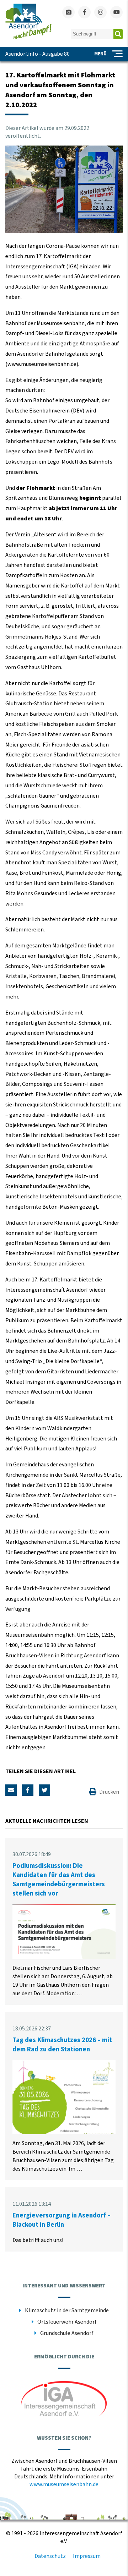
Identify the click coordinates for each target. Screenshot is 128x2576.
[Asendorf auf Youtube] (116, 12)
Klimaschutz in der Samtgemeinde (67, 2310)
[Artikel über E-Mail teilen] (11, 1790)
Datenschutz (50, 2556)
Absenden (118, 34)
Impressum (87, 2556)
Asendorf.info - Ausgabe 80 (38, 54)
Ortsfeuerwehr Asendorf (67, 2322)
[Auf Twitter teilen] (44, 1790)
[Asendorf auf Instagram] (100, 12)
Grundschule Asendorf (67, 2333)
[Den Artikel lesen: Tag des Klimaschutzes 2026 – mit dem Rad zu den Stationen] (64, 2132)
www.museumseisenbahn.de (64, 2484)
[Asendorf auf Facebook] (84, 12)
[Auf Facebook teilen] (28, 1790)
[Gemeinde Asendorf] (28, 38)
